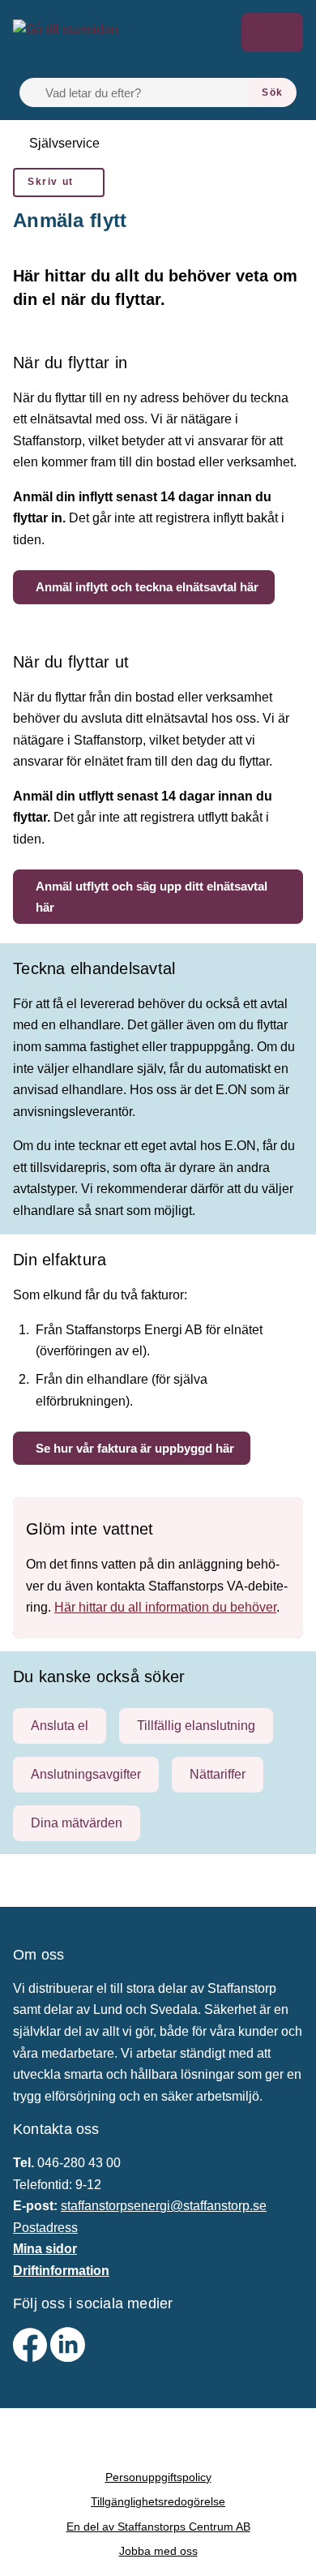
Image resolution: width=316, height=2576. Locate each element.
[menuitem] (59, 182)
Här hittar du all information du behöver (165, 1607)
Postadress (45, 2228)
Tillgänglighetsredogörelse (158, 2501)
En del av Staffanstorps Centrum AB (158, 2527)
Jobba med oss (158, 2551)
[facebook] (32, 2357)
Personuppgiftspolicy (158, 2477)
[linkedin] (68, 2357)
